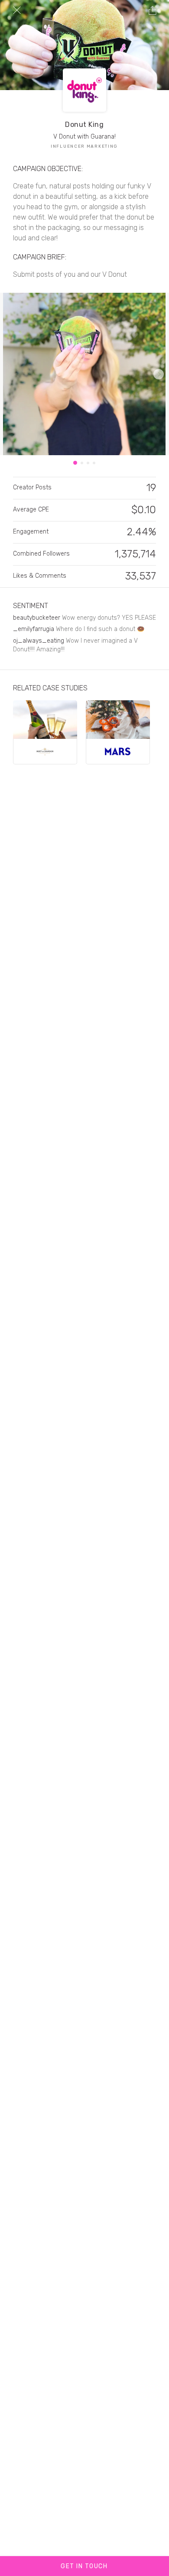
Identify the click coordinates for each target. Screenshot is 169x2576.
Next (159, 374)
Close (17, 10)
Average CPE (31, 510)
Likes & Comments (40, 576)
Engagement (31, 532)
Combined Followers (41, 554)
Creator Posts (32, 487)
